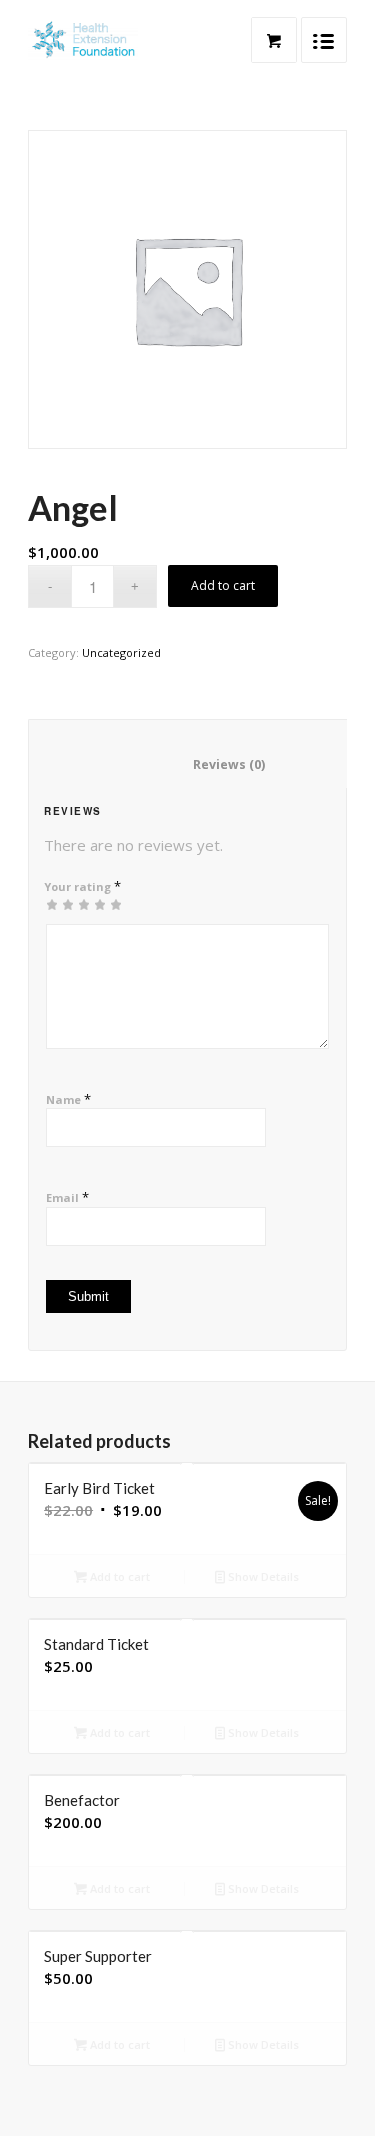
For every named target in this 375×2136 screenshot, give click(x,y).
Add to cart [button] (118, 1576)
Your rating (82, 886)
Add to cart (223, 585)
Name (68, 1099)
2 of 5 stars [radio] (60, 904)
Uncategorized (121, 652)
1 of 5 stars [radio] (52, 904)
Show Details (262, 1576)
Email (67, 1197)
